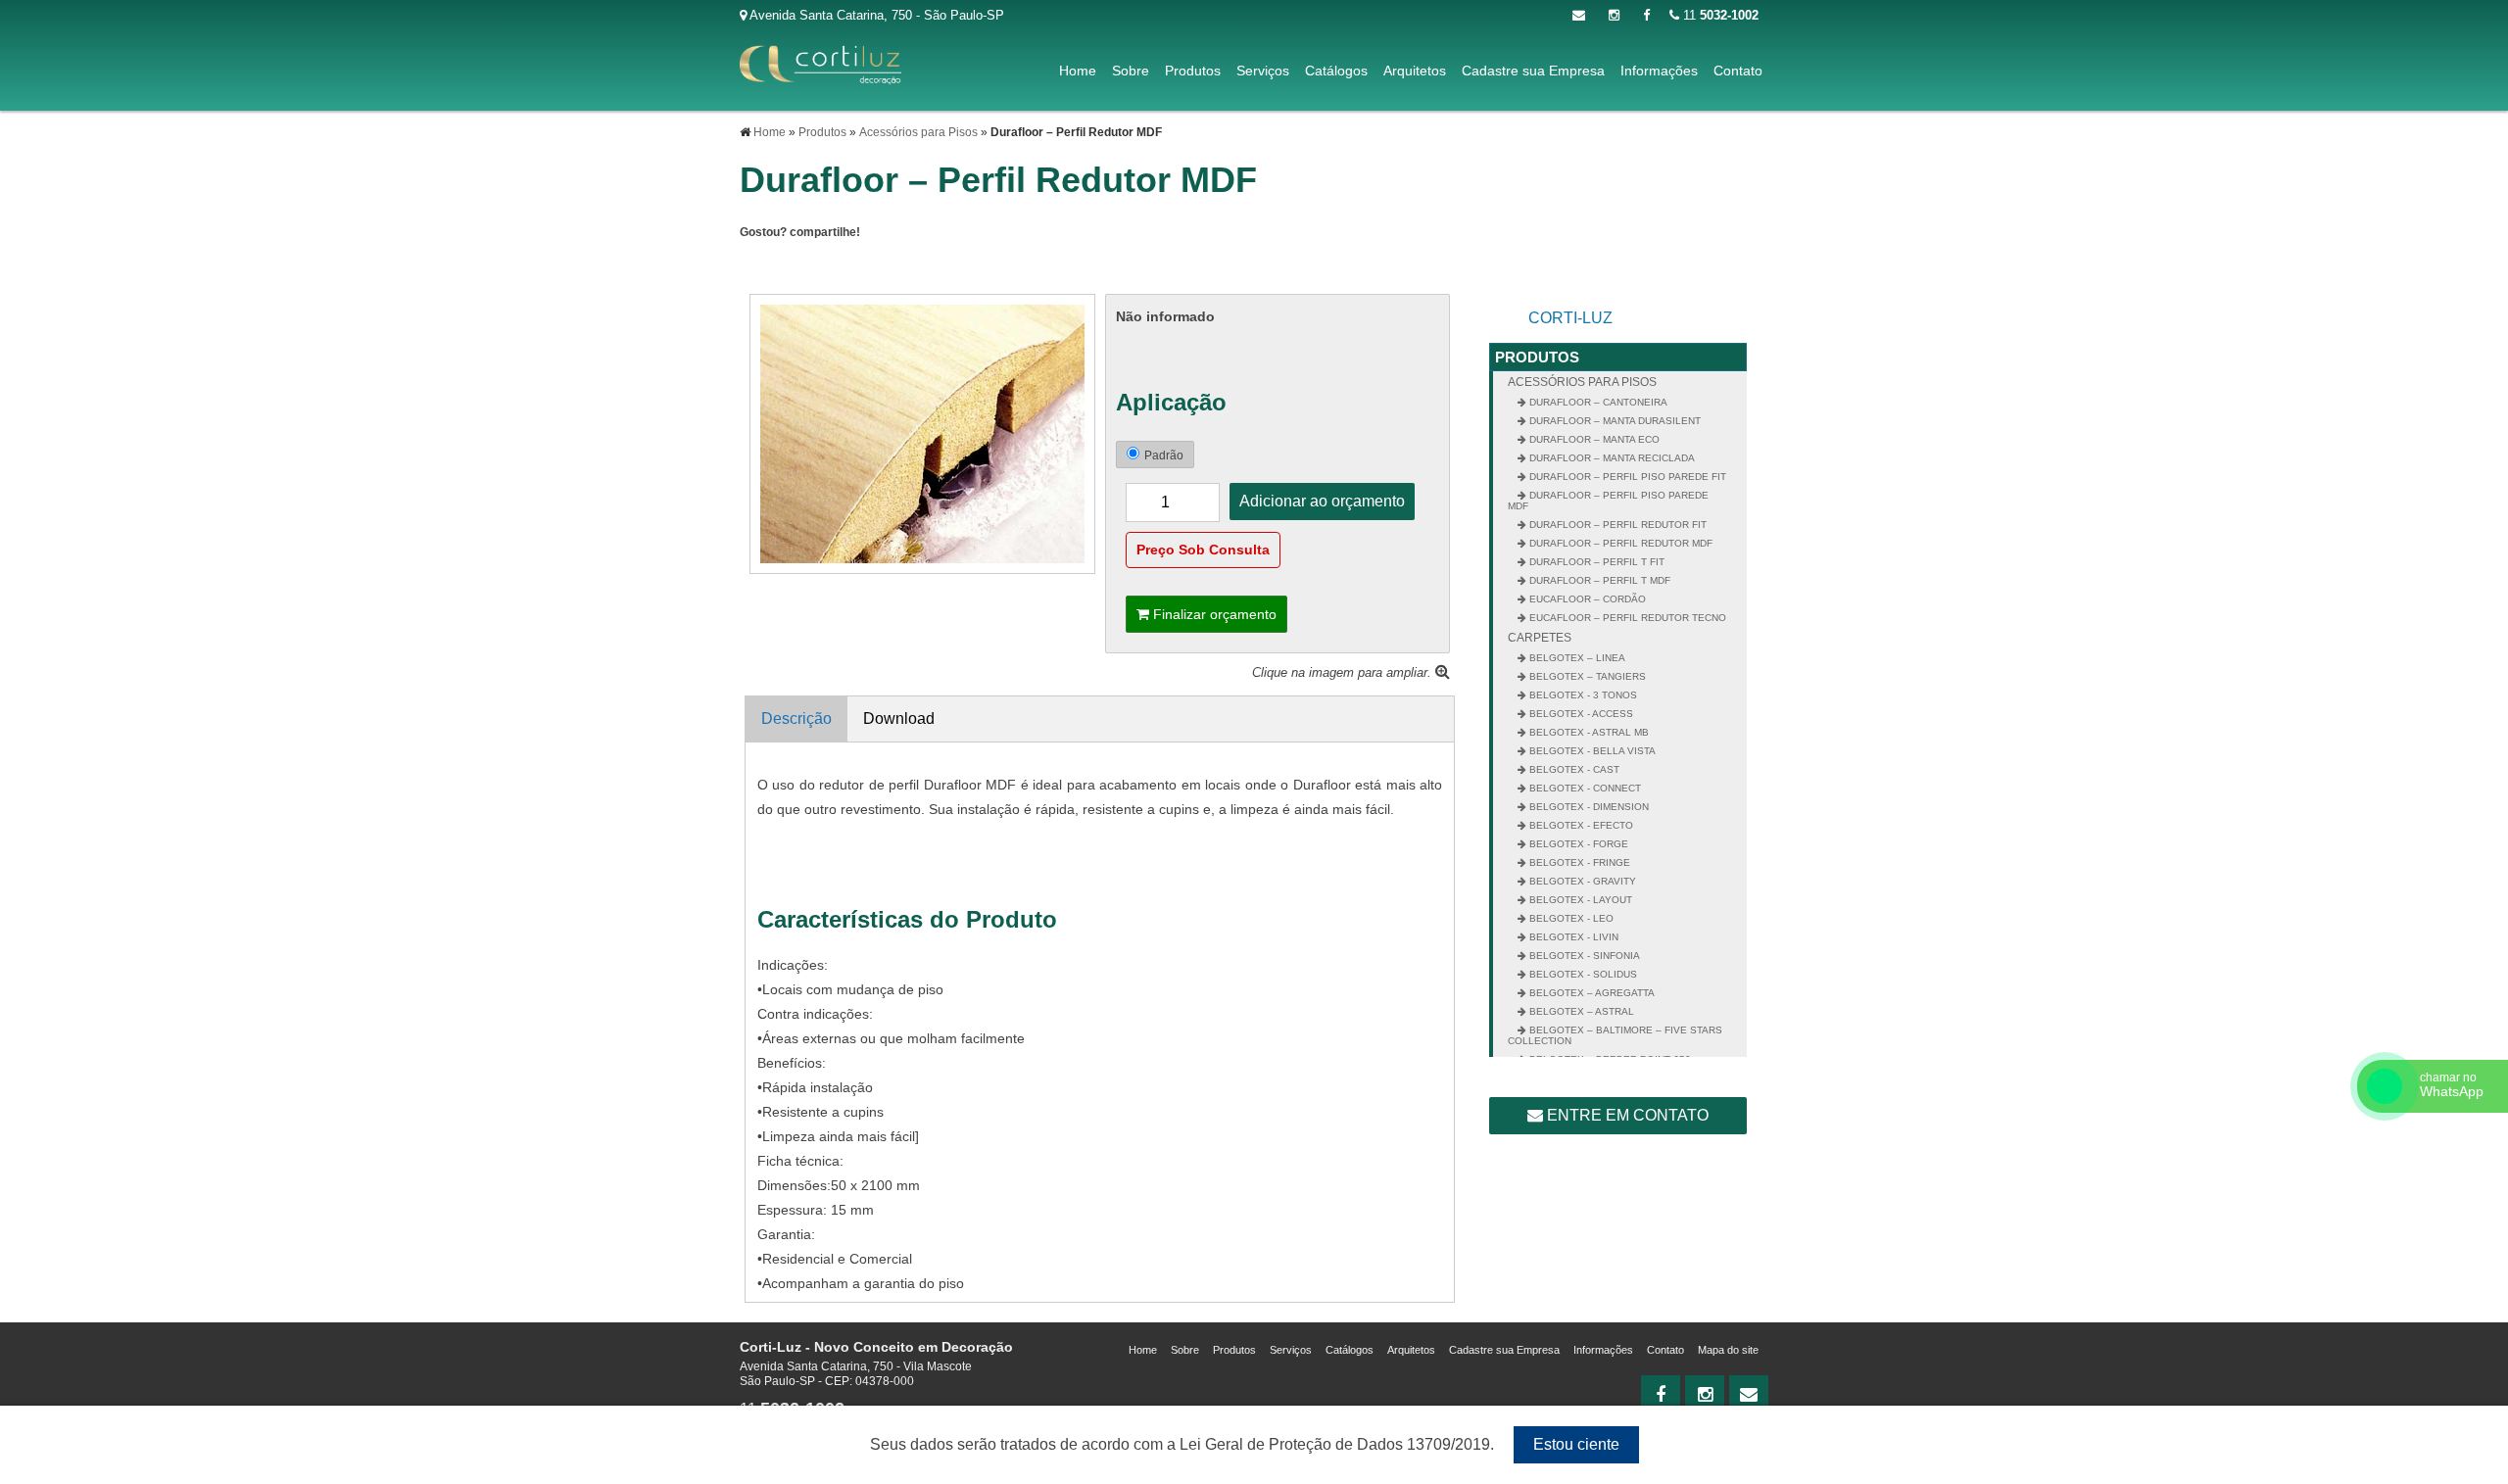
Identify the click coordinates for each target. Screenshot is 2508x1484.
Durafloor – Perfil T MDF (1598, 580)
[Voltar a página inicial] (820, 64)
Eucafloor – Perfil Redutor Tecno (1626, 618)
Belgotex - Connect (1584, 788)
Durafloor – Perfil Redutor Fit (1616, 525)
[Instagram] (1614, 15)
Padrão (1164, 455)
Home (1078, 71)
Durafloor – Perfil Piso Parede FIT (1626, 477)
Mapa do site (1728, 1350)
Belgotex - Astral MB (1588, 732)
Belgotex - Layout (1579, 900)
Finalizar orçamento (1213, 614)
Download (899, 718)
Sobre (1131, 71)
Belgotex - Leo (1570, 918)
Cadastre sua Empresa (1533, 71)
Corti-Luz (1570, 318)
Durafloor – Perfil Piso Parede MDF (1608, 501)
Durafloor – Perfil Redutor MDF (1619, 543)
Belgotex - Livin (1572, 937)
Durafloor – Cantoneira (1597, 402)
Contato (1738, 71)
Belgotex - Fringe (1578, 862)
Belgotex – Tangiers (1586, 676)
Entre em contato (1626, 1115)
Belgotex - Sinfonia (1583, 956)
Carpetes (1540, 638)
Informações (1659, 71)
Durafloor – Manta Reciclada (1611, 458)
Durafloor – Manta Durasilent (1614, 421)
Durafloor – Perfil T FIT (1595, 562)
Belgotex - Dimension (1588, 807)
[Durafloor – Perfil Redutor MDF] (922, 432)
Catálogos (1336, 71)
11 (1719, 15)
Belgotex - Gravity (1581, 881)
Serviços (1263, 71)
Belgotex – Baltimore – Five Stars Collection (1615, 1035)
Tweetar (767, 265)
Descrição (796, 718)
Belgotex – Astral (1580, 1011)
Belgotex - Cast (1573, 769)
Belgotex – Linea (1576, 658)
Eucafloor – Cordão (1586, 599)
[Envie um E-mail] (1579, 15)
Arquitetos (1415, 71)
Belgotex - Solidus (1582, 974)
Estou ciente (1576, 1444)
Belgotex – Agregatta (1591, 993)
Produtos (1193, 71)
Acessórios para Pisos (1582, 382)
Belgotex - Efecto (1580, 825)
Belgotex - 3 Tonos (1582, 695)
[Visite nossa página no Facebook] (1646, 15)
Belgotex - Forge (1577, 844)
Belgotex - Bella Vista (1591, 751)
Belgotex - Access (1580, 714)
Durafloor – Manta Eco (1593, 439)
